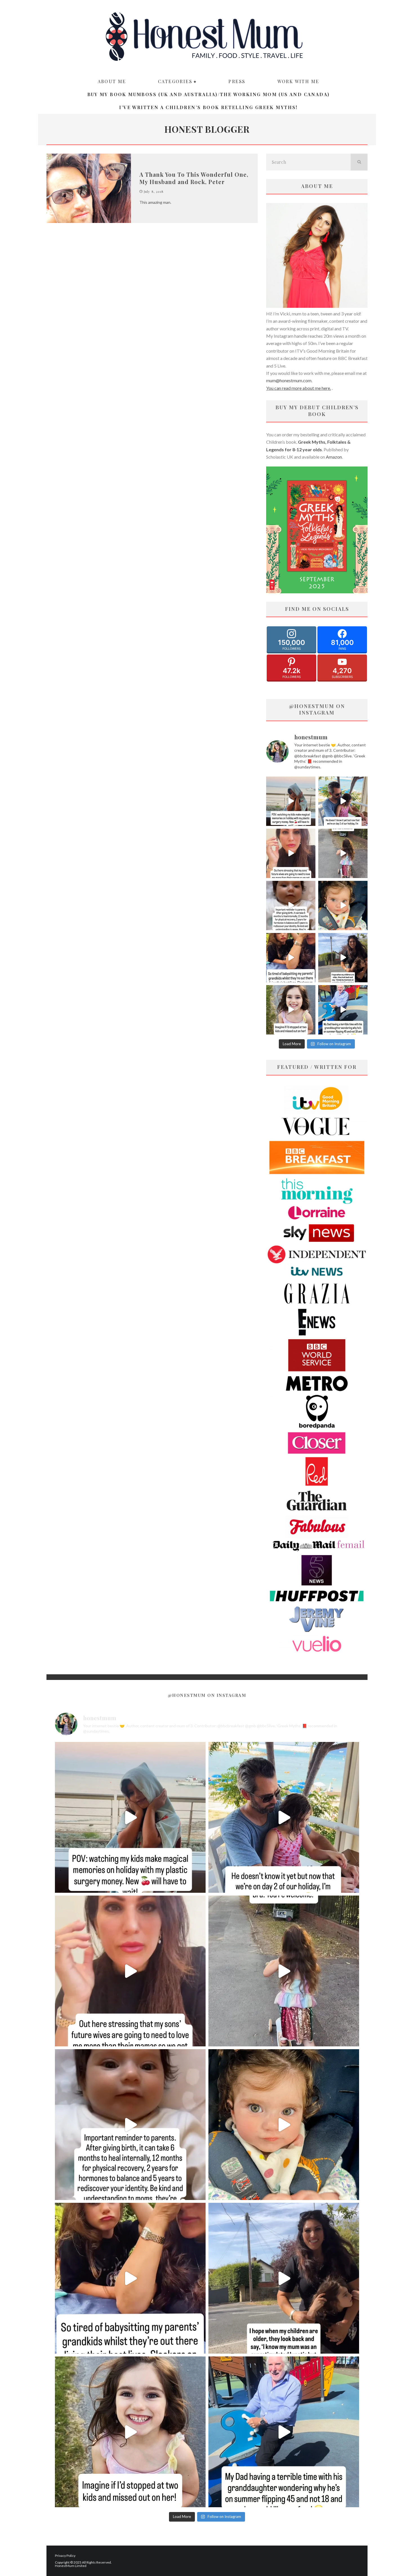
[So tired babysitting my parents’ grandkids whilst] (291, 958)
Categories (175, 81)
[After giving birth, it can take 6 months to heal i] (291, 906)
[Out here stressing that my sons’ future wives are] (291, 853)
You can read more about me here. (299, 388)
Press (237, 81)
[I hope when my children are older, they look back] (343, 958)
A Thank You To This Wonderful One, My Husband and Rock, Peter (194, 178)
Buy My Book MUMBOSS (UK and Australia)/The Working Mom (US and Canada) (209, 94)
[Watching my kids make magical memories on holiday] (291, 801)
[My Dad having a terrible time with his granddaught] (343, 1010)
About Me (112, 81)
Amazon (334, 457)
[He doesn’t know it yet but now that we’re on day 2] (343, 801)
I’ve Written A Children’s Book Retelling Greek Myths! (208, 107)
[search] (359, 162)
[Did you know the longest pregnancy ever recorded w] (343, 906)
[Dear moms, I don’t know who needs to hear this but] (343, 853)
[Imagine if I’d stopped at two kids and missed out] (291, 1010)
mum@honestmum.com (289, 380)
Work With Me (298, 81)
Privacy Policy (65, 2556)
